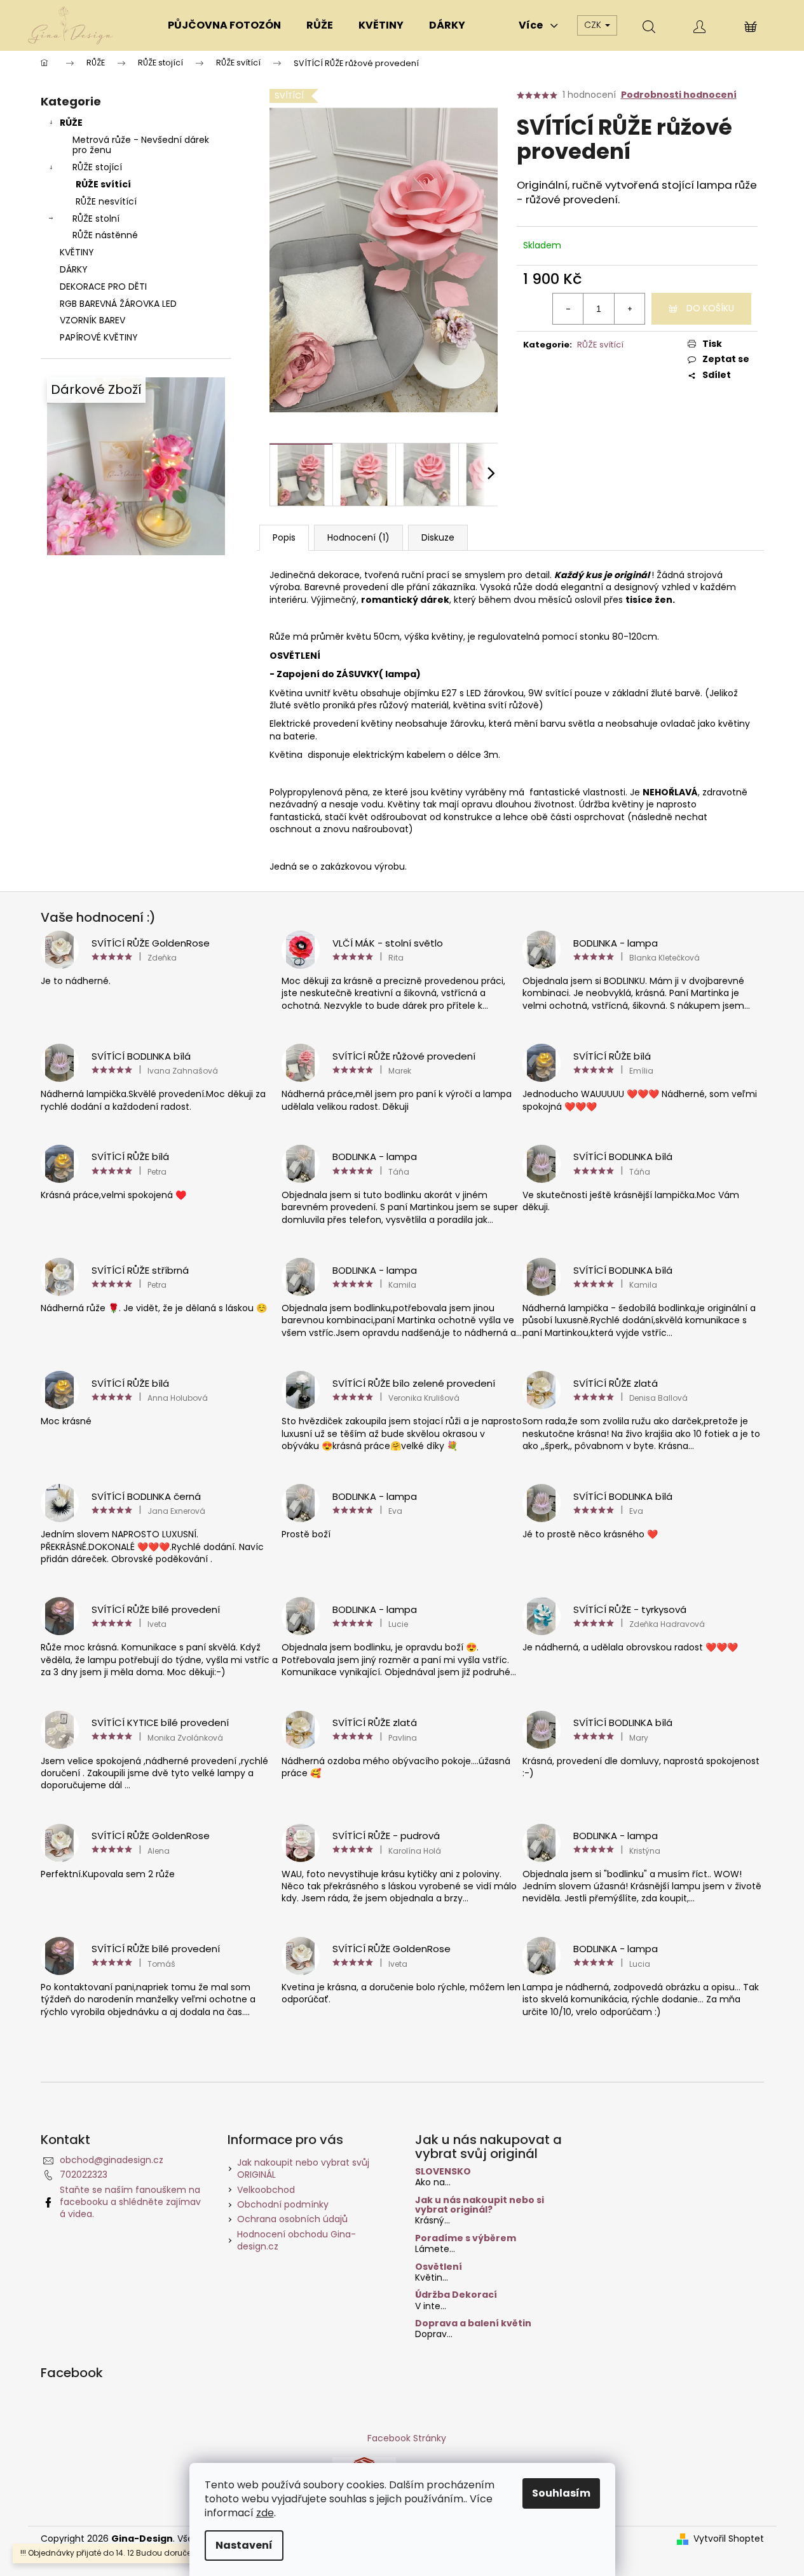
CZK (594, 25)
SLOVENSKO (443, 2172)
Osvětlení (439, 2267)
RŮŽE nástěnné (105, 235)
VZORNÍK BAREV (92, 320)
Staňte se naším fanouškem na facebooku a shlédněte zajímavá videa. (130, 2202)
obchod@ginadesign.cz (112, 2160)
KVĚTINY (77, 252)
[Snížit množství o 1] (568, 309)
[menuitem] (224, 25)
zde (265, 2513)
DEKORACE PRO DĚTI (103, 287)
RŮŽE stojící (97, 167)
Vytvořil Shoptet (729, 2539)
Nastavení (244, 2545)
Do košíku (710, 308)
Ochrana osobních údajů (292, 2219)
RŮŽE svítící (103, 184)
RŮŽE (71, 123)
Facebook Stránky (407, 2438)
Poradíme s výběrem (466, 2238)
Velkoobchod (266, 2190)
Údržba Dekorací (456, 2295)
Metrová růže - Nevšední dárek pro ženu (141, 145)
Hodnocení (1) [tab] (358, 537)
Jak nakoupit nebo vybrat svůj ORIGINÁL (303, 2168)
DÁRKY (74, 269)
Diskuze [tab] (438, 537)
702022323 (84, 2175)
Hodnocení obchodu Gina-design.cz (296, 2240)
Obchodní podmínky (283, 2204)
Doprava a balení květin (473, 2323)
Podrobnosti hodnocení (679, 95)
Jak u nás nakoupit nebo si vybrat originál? (480, 2205)
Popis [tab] (284, 537)
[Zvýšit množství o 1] (629, 309)
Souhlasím (561, 2493)
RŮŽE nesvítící (106, 201)
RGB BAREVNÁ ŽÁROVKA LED (118, 304)
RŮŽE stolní (96, 219)
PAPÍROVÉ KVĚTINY (99, 337)
